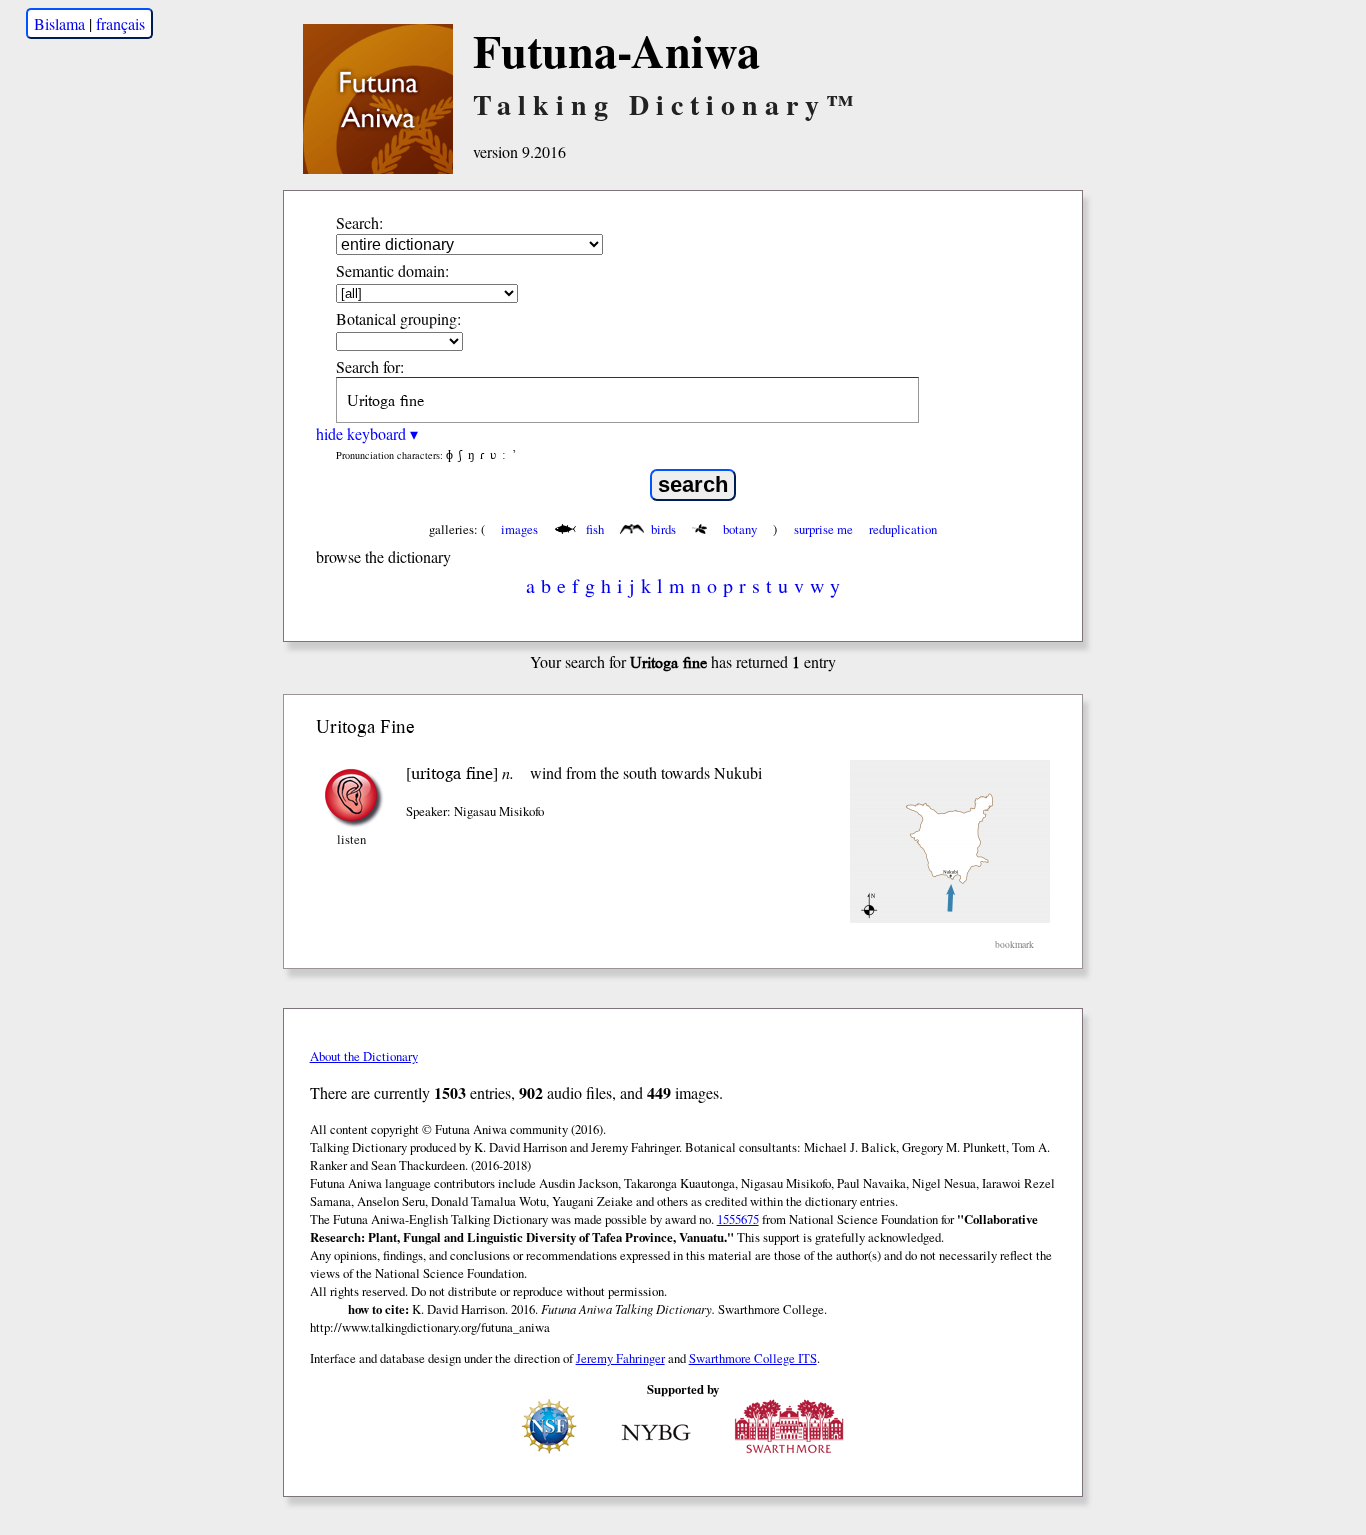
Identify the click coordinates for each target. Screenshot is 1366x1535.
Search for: (370, 366)
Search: (359, 222)
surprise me (823, 529)
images (519, 529)
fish (595, 529)
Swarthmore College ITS (753, 1358)
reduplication (903, 529)
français (120, 23)
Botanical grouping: (398, 318)
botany (740, 529)
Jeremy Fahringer (620, 1358)
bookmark (1014, 944)
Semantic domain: (392, 270)
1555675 (738, 1219)
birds (663, 529)
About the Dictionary (364, 1056)
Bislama (59, 23)
